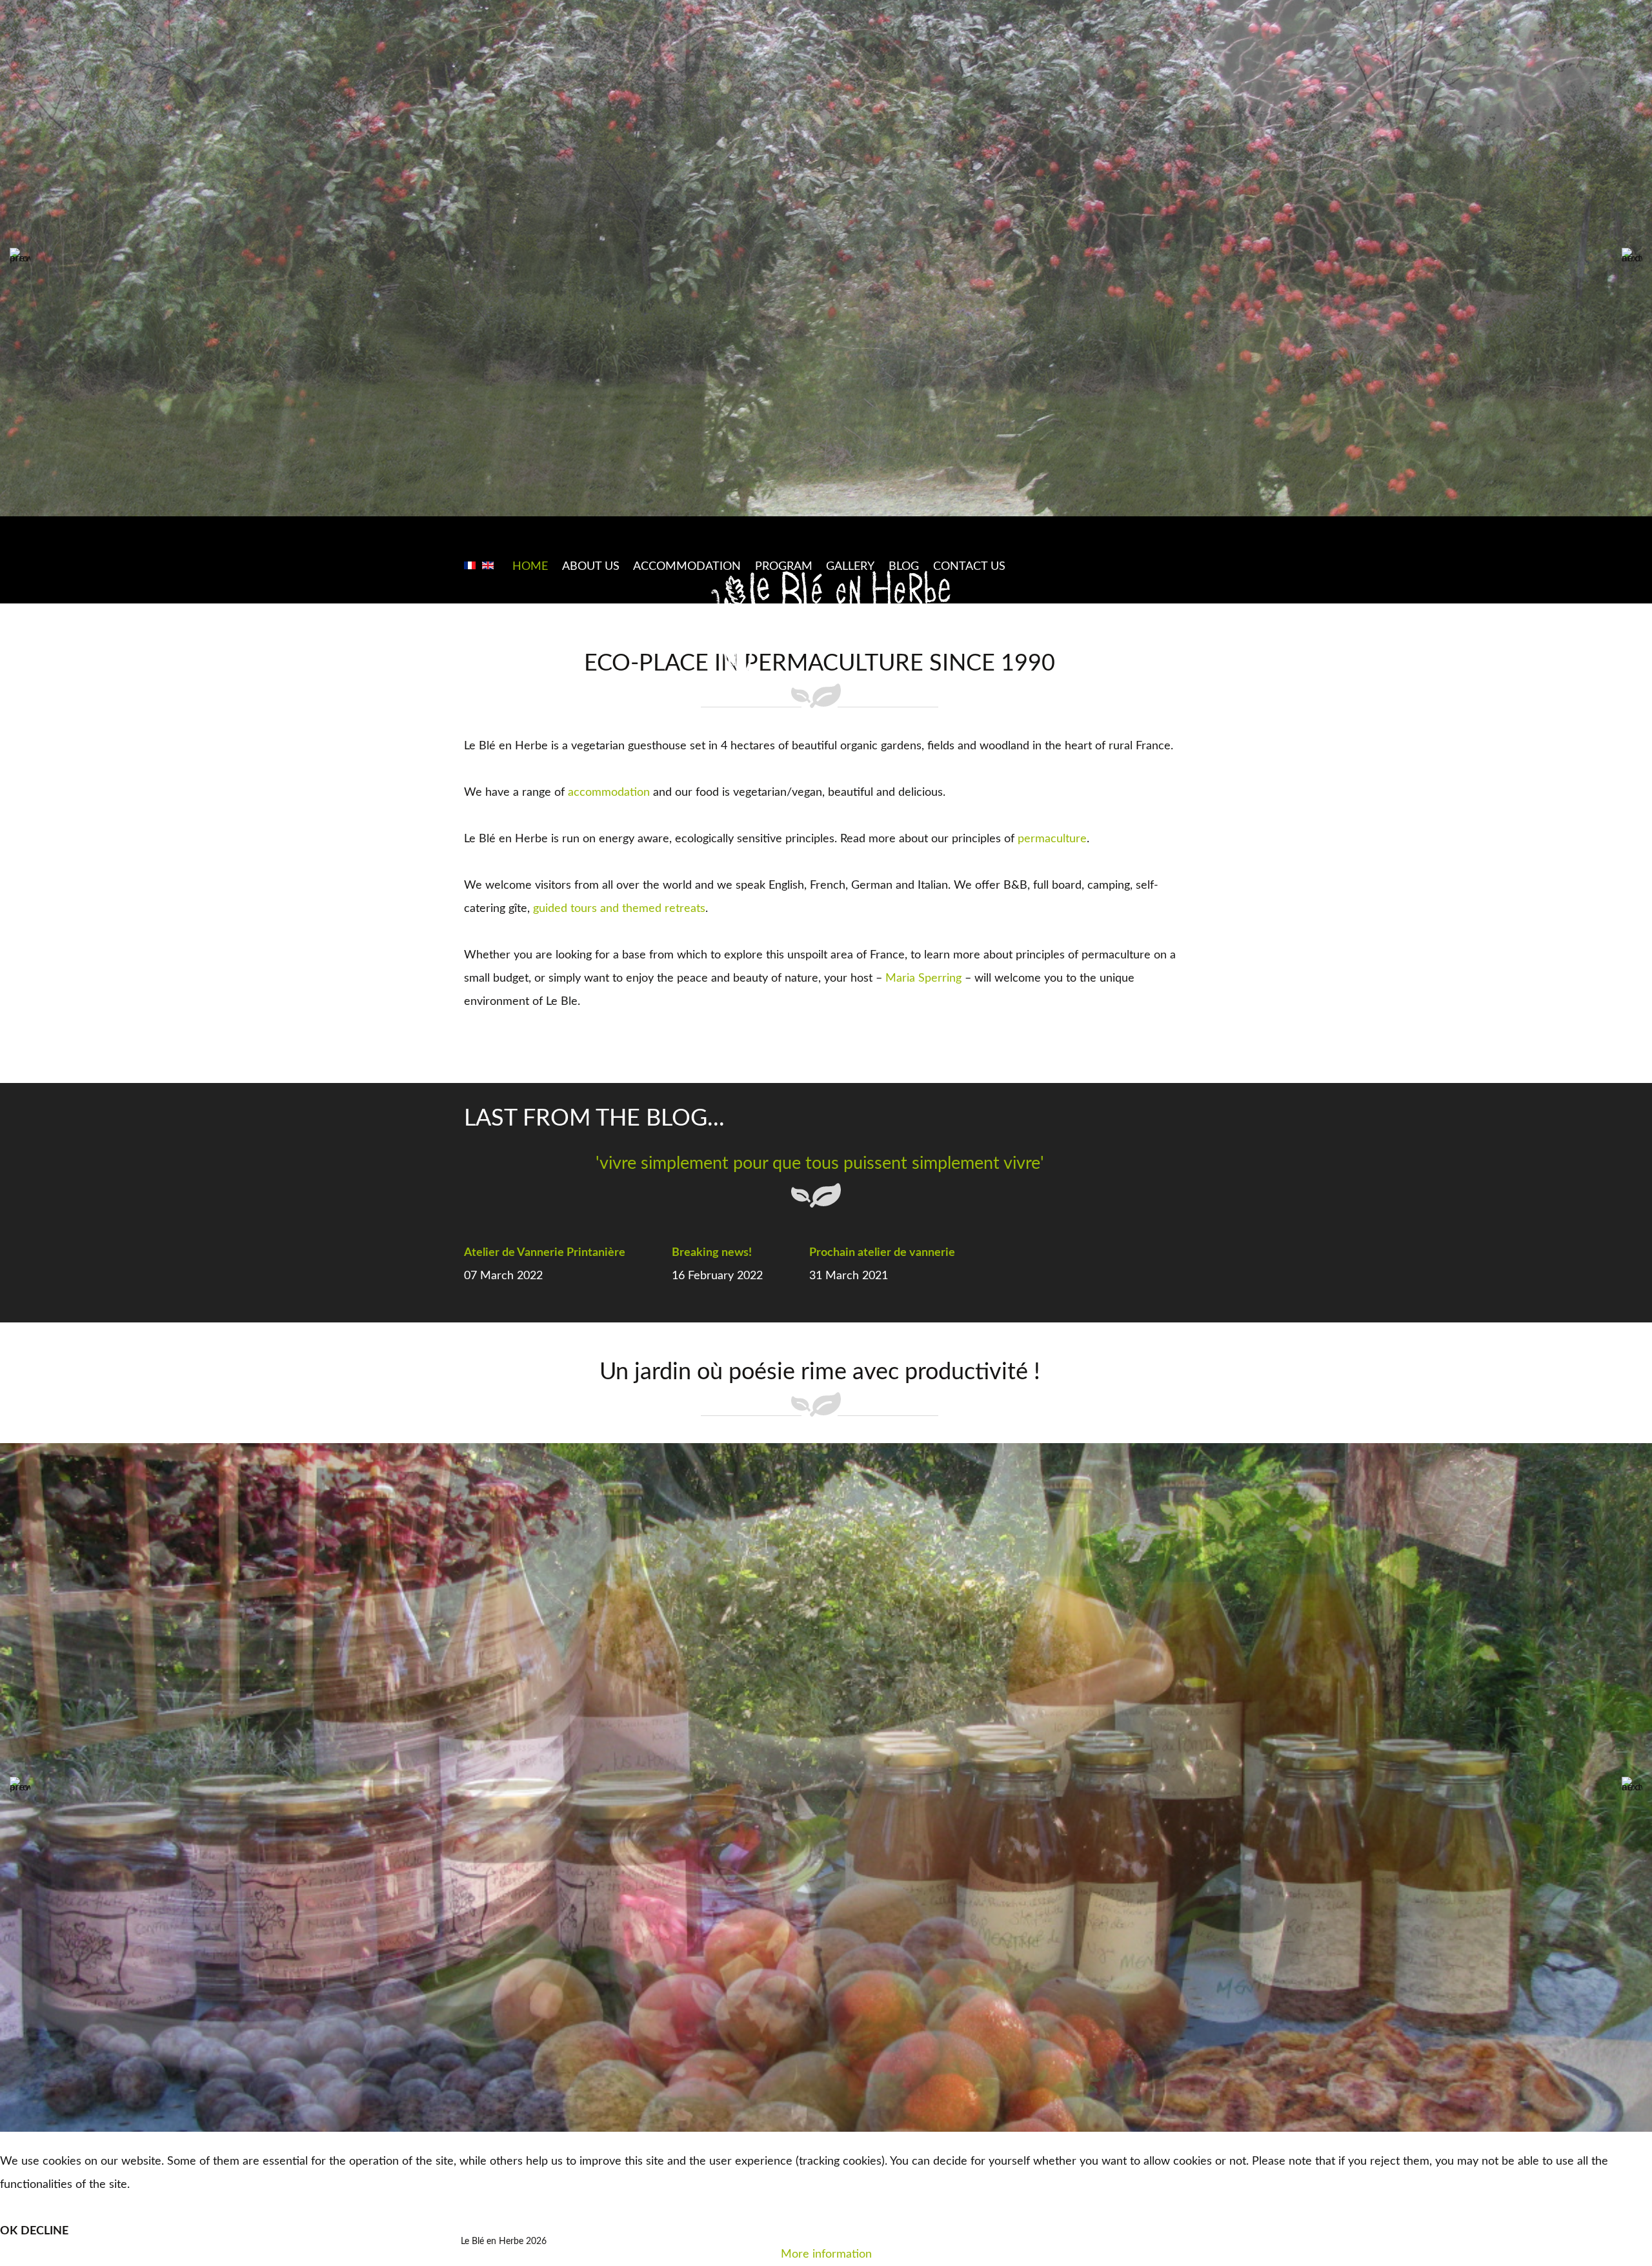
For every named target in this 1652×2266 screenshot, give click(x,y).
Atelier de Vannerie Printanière (545, 1253)
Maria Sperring (923, 978)
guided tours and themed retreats (619, 909)
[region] (826, 258)
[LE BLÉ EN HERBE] (832, 625)
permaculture (1052, 839)
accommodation (609, 793)
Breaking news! (712, 1253)
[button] (20, 258)
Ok (9, 2231)
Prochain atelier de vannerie (882, 1253)
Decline (45, 2231)
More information (826, 2254)
